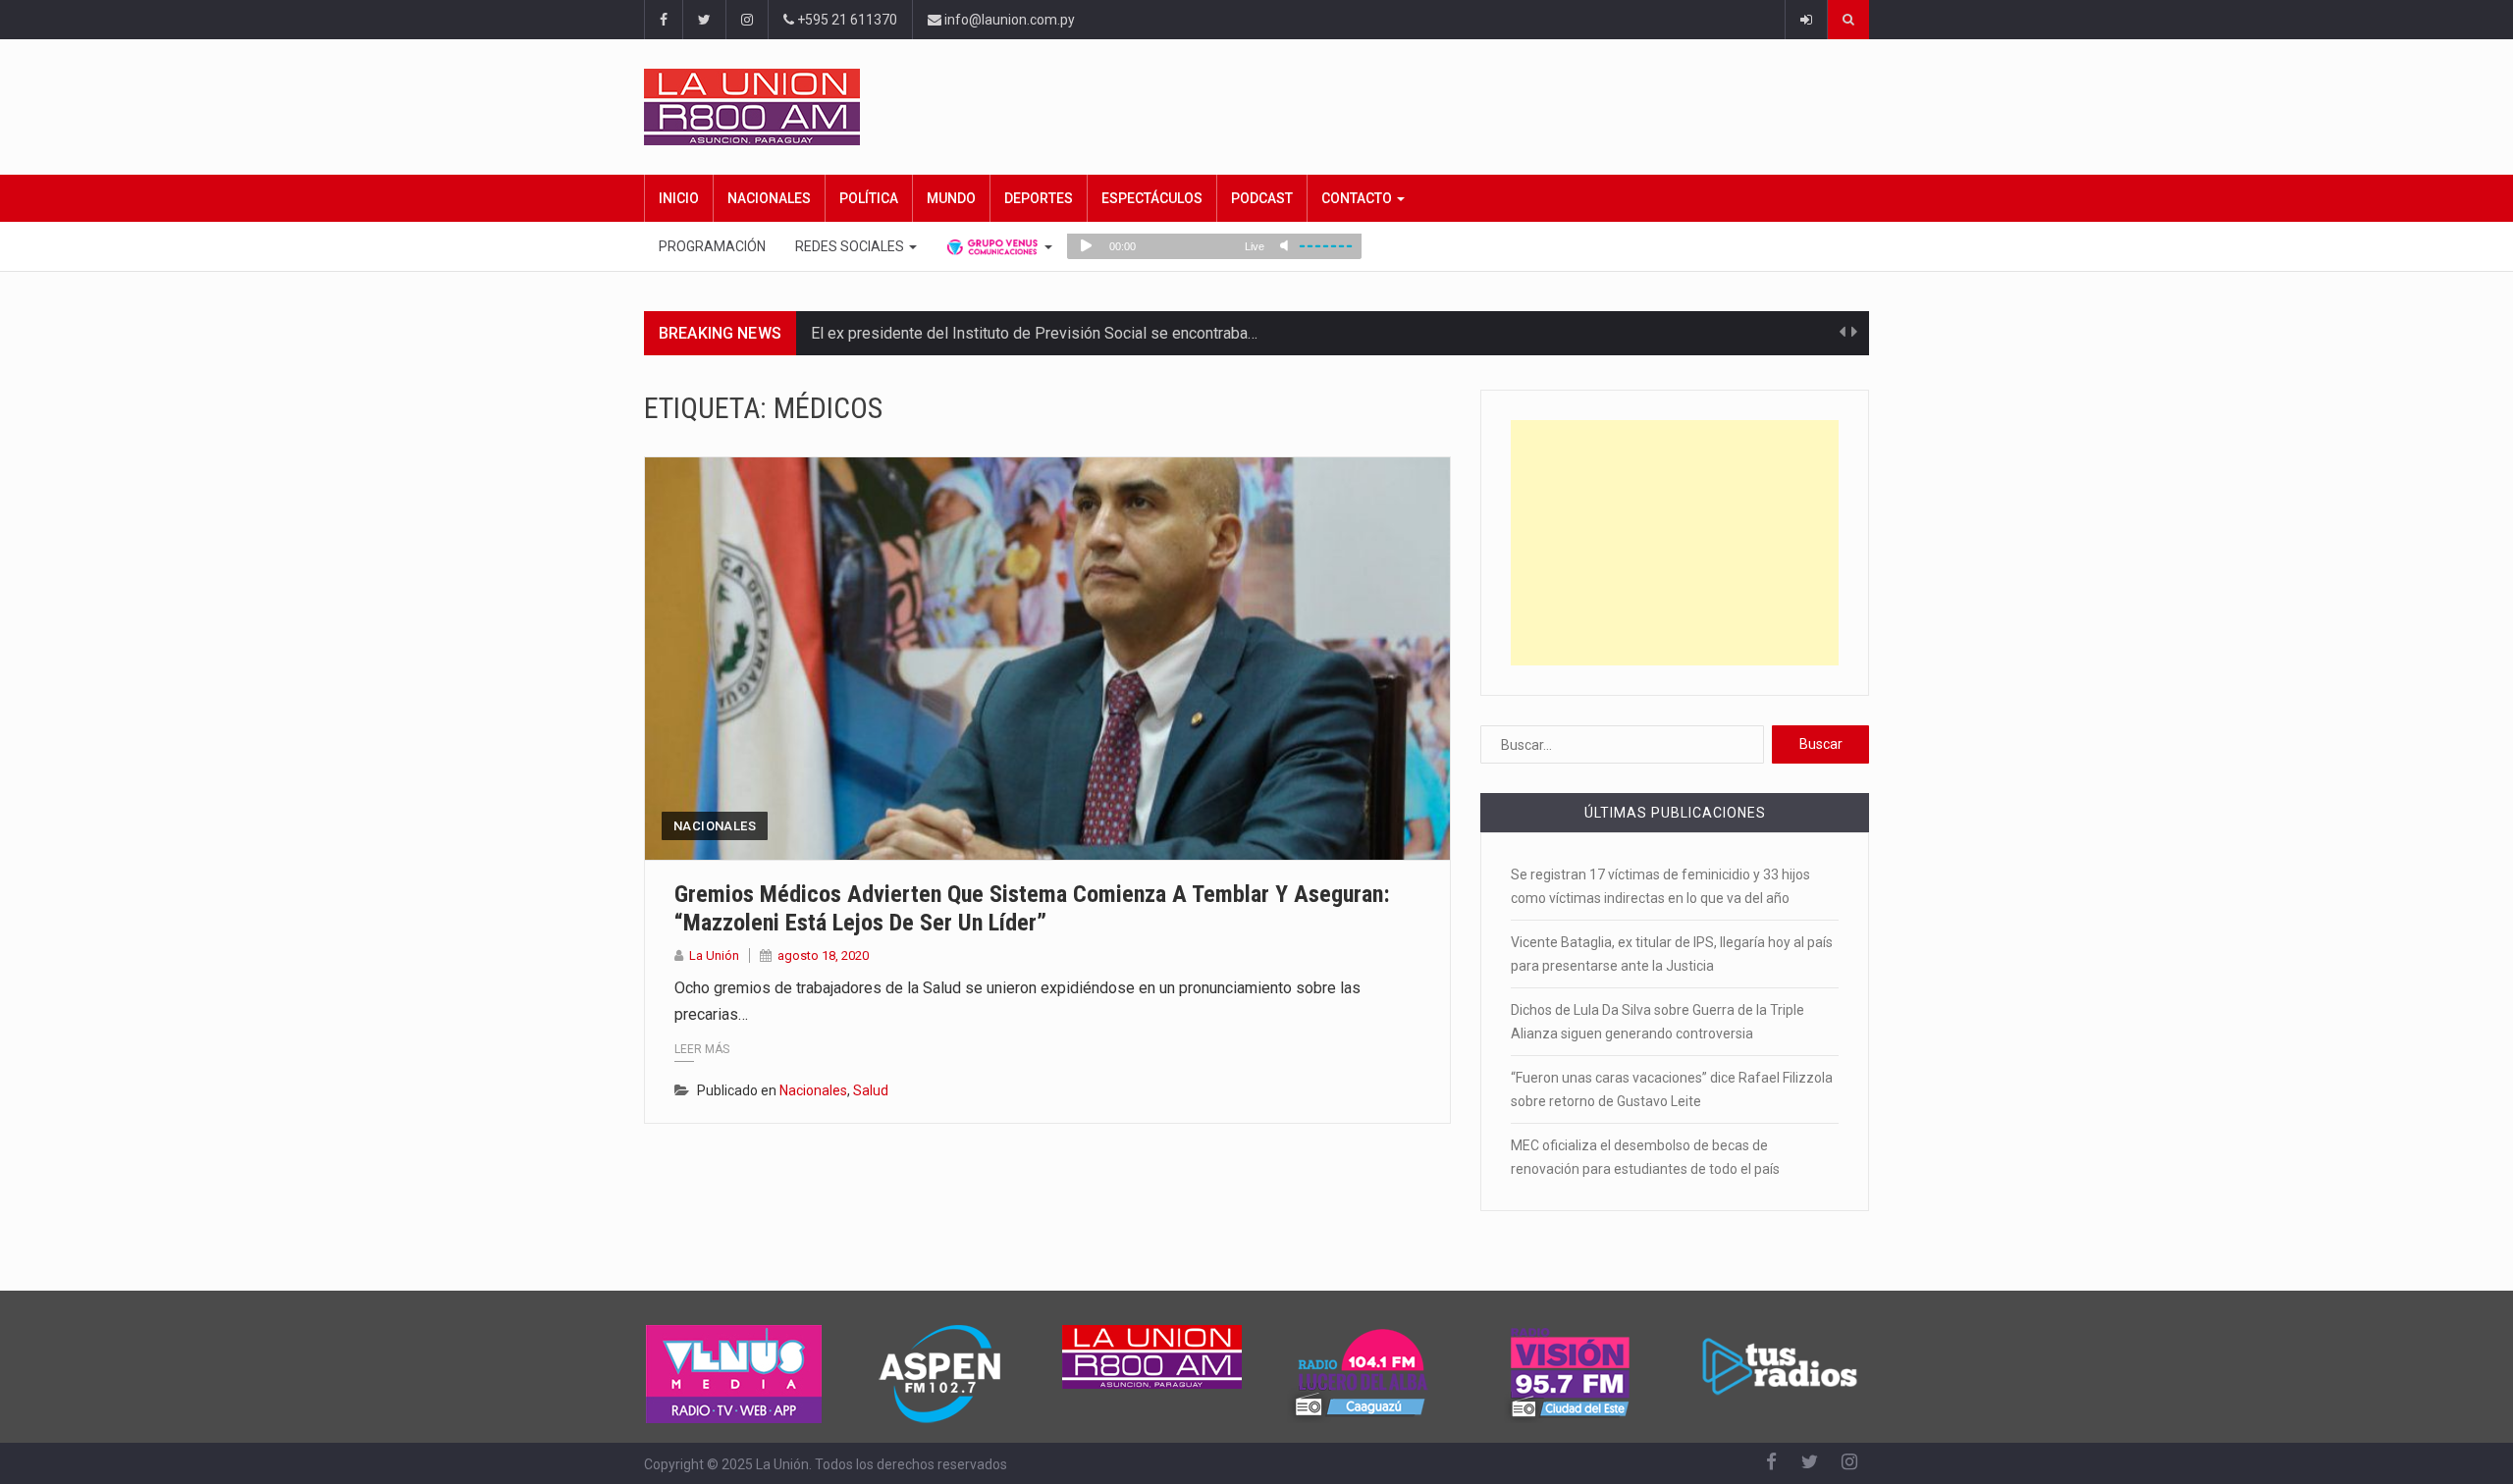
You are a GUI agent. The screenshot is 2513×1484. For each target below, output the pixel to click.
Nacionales (769, 198)
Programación (712, 246)
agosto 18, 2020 (823, 955)
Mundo (951, 198)
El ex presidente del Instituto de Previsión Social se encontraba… (1034, 333)
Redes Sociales (851, 246)
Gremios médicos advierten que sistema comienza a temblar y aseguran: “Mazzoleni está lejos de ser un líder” (1032, 908)
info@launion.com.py (1008, 20)
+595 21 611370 (846, 20)
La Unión (714, 955)
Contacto (1358, 198)
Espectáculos (1152, 198)
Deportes (1039, 198)
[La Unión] (1256, 107)
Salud (871, 1090)
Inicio (679, 198)
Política (869, 198)
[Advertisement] (1675, 543)
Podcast (1262, 198)
